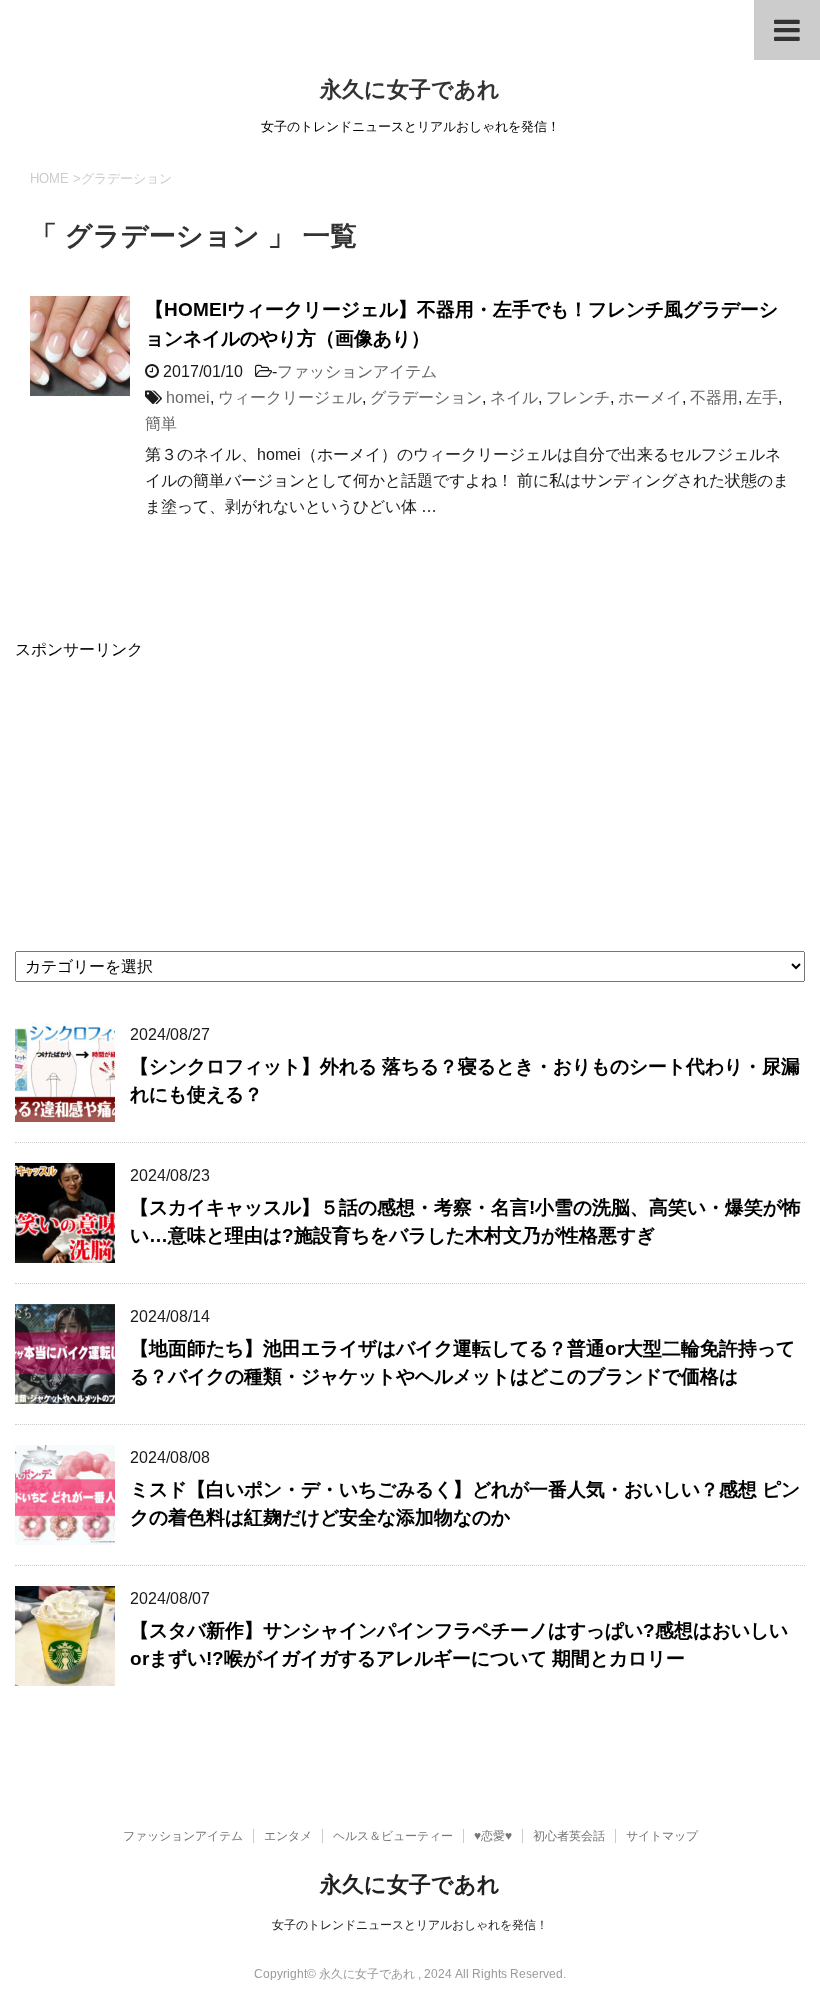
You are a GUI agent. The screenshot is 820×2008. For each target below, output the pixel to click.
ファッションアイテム (357, 371)
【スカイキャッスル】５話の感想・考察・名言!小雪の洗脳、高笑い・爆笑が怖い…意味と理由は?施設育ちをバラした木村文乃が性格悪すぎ (465, 1222)
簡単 (161, 423)
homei (188, 397)
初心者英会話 (569, 1836)
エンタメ (288, 1836)
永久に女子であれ (410, 89)
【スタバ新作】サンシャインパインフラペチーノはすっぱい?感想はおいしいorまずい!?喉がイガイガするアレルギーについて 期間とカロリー (459, 1645)
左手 (762, 397)
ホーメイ (650, 397)
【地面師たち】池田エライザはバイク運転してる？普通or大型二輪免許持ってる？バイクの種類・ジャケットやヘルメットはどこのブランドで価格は (462, 1363)
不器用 (714, 397)
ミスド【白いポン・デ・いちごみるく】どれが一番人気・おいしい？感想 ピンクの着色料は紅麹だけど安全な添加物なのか (465, 1504)
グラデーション (426, 397)
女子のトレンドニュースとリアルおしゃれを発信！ (410, 1925)
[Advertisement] (410, 801)
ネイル (514, 397)
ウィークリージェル (290, 397)
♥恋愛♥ (493, 1836)
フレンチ (578, 397)
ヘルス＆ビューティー (393, 1836)
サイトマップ (662, 1836)
